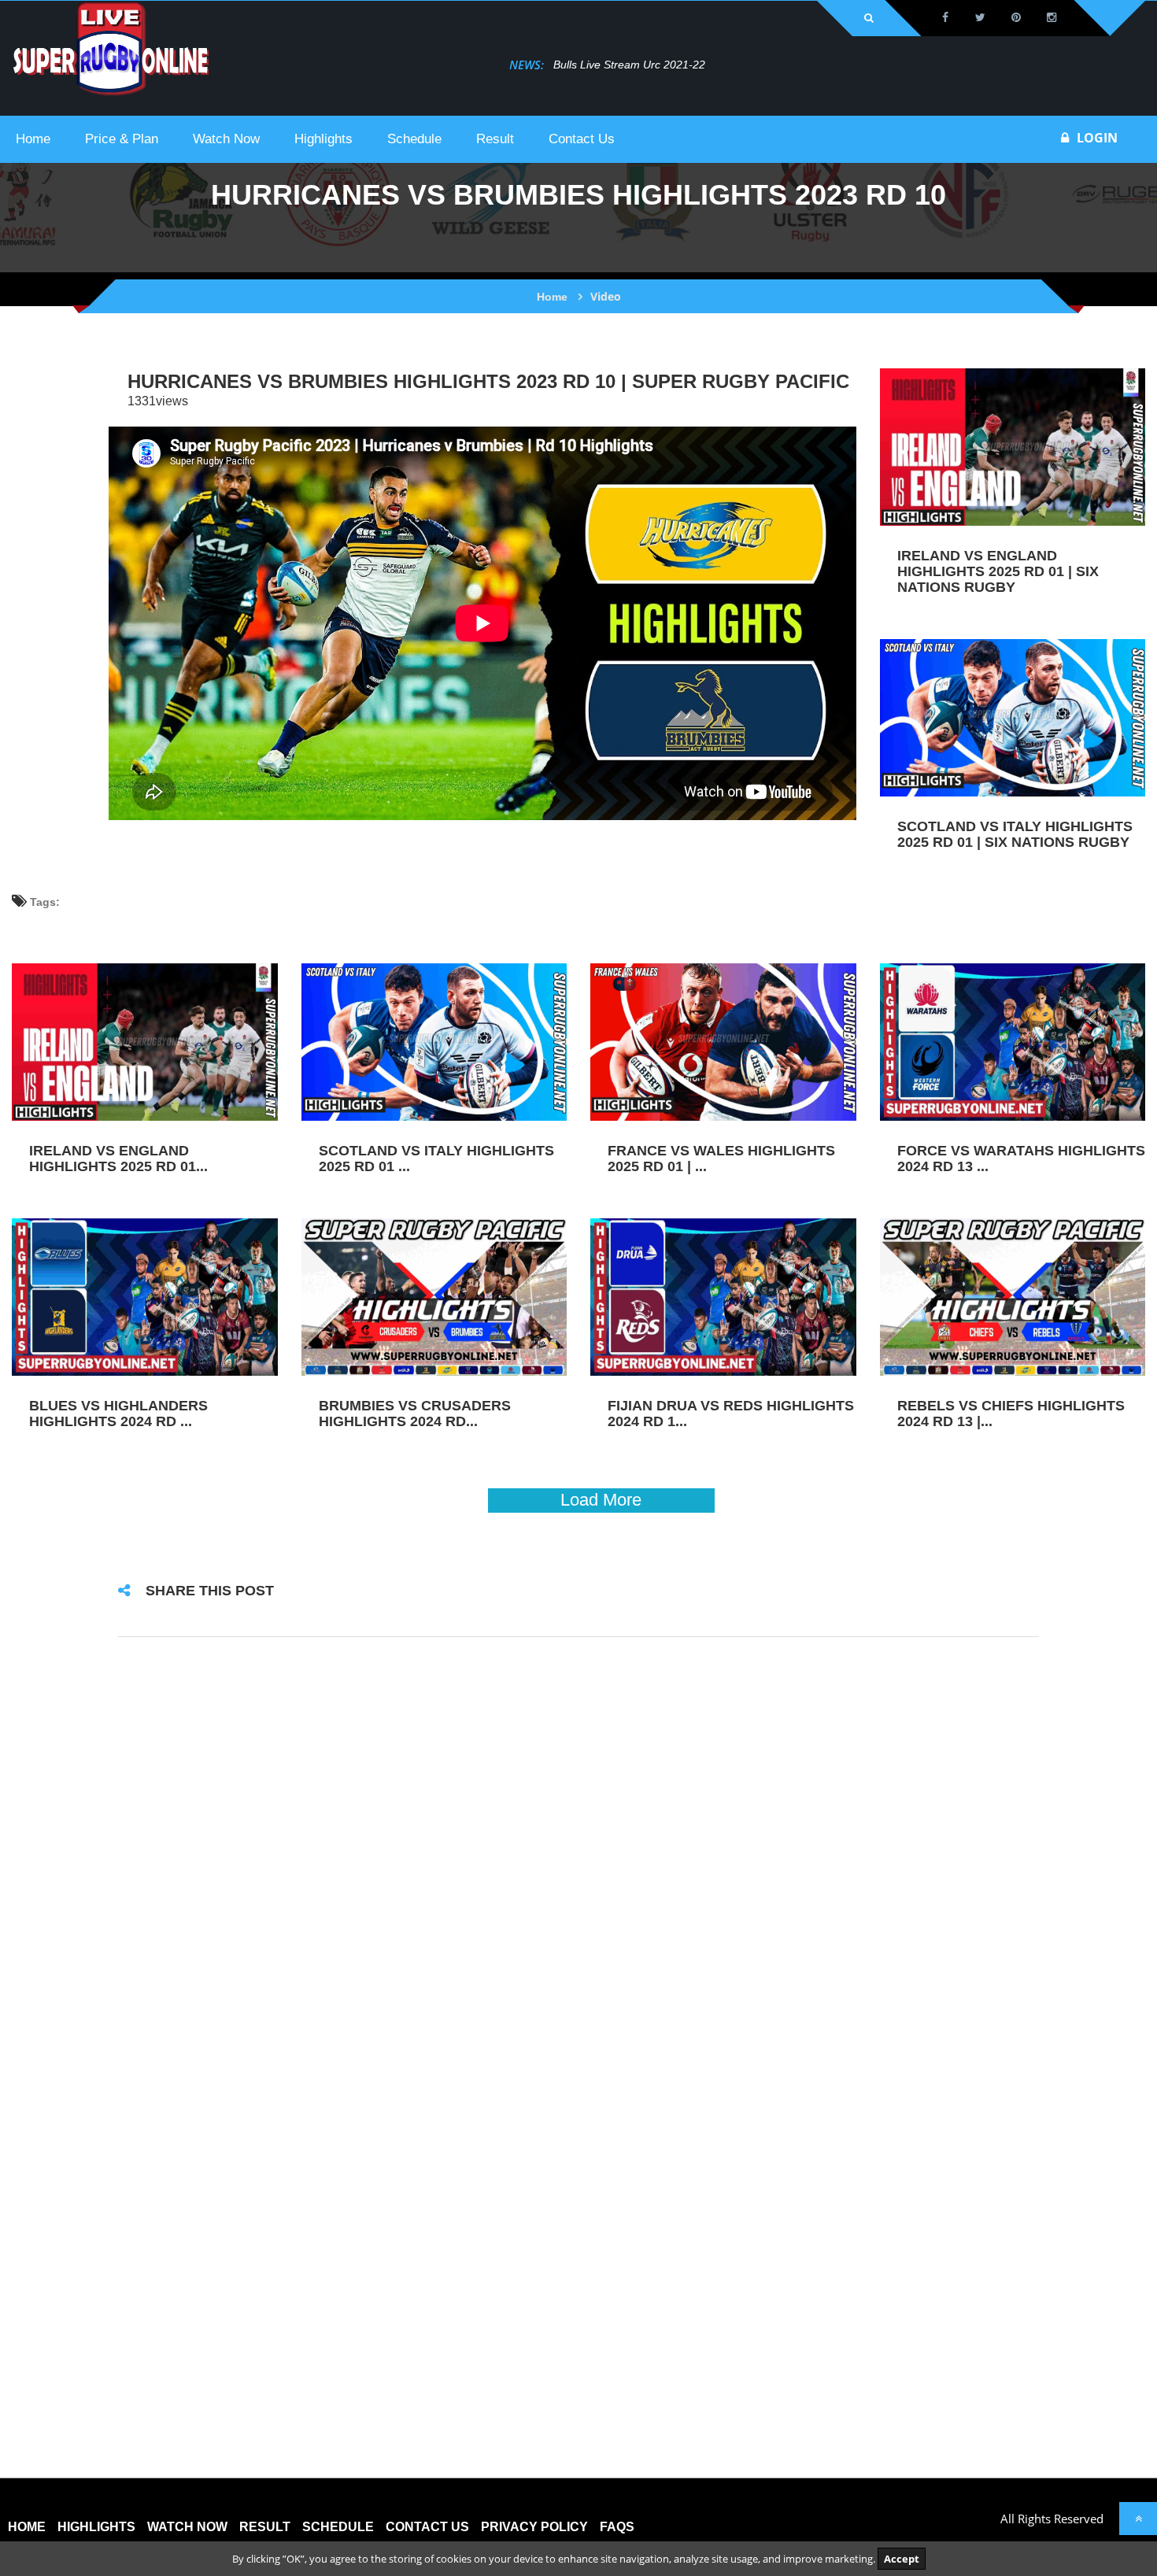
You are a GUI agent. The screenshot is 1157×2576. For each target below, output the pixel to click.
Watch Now (187, 2527)
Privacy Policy (534, 2527)
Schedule (338, 2527)
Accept (902, 2559)
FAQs (617, 2527)
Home (552, 297)
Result (265, 2527)
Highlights (96, 2527)
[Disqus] (578, 1857)
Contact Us (427, 2527)
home (27, 2527)
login (1097, 138)
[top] (1138, 2519)
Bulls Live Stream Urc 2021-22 (573, 65)
